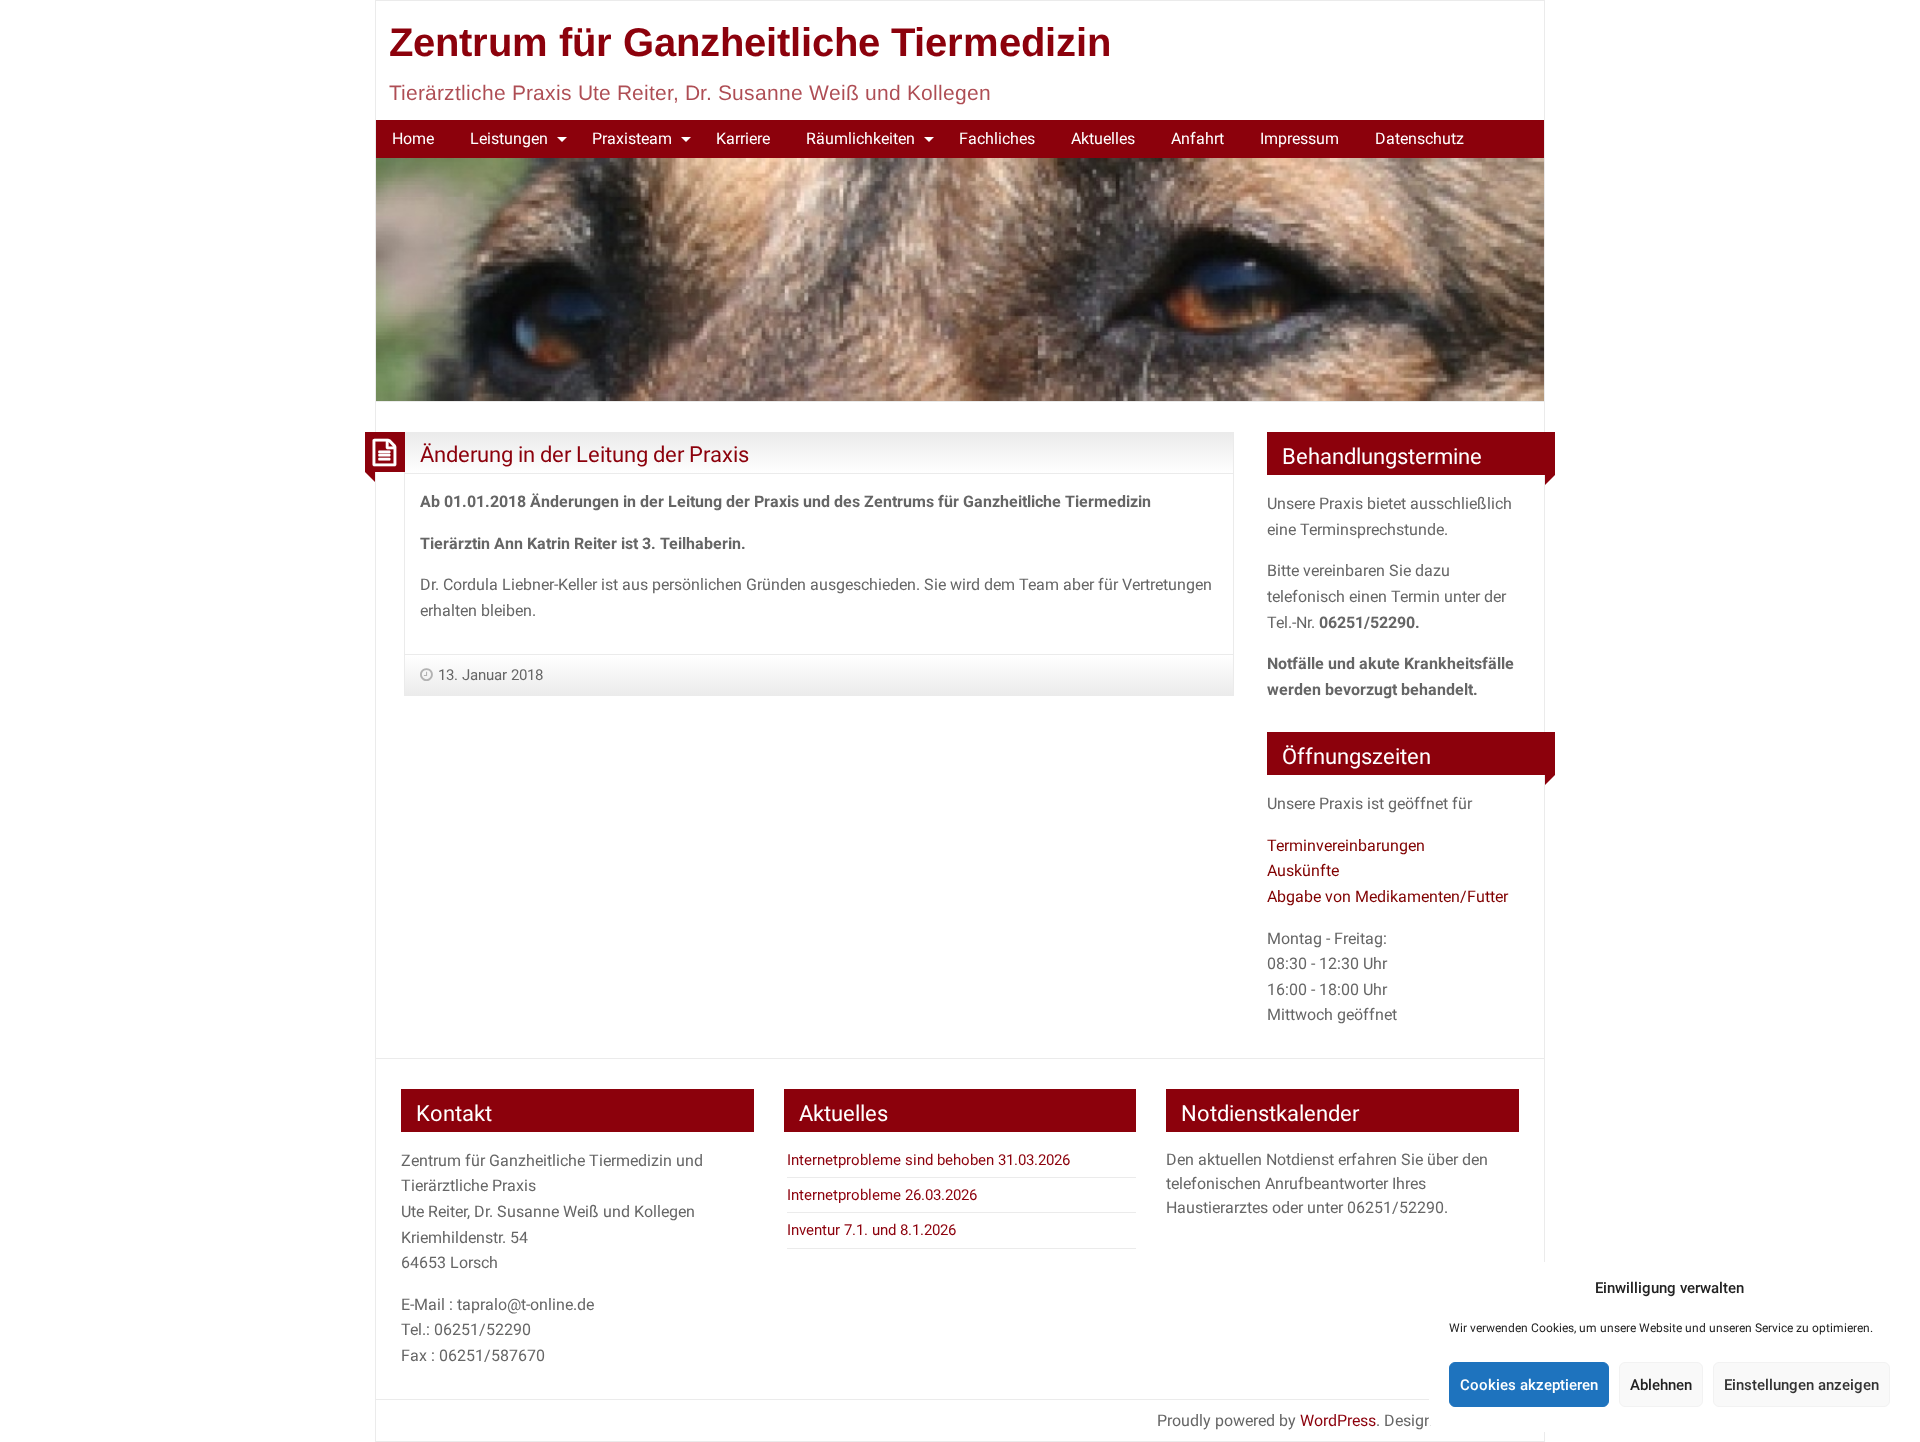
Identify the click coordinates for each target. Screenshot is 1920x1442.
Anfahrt (1197, 138)
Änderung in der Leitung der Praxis (584, 454)
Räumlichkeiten (860, 138)
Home (413, 138)
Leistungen (509, 138)
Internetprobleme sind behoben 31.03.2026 (928, 1160)
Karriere (743, 138)
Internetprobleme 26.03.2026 (882, 1195)
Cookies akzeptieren (1529, 1385)
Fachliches (997, 138)
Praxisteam (632, 138)
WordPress (1338, 1420)
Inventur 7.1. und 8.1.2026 (871, 1230)
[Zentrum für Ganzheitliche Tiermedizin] (960, 278)
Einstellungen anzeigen (1801, 1385)
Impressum (1299, 138)
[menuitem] (413, 139)
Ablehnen (1661, 1385)
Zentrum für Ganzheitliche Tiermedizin (750, 42)
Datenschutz (1419, 138)
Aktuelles (1103, 138)
